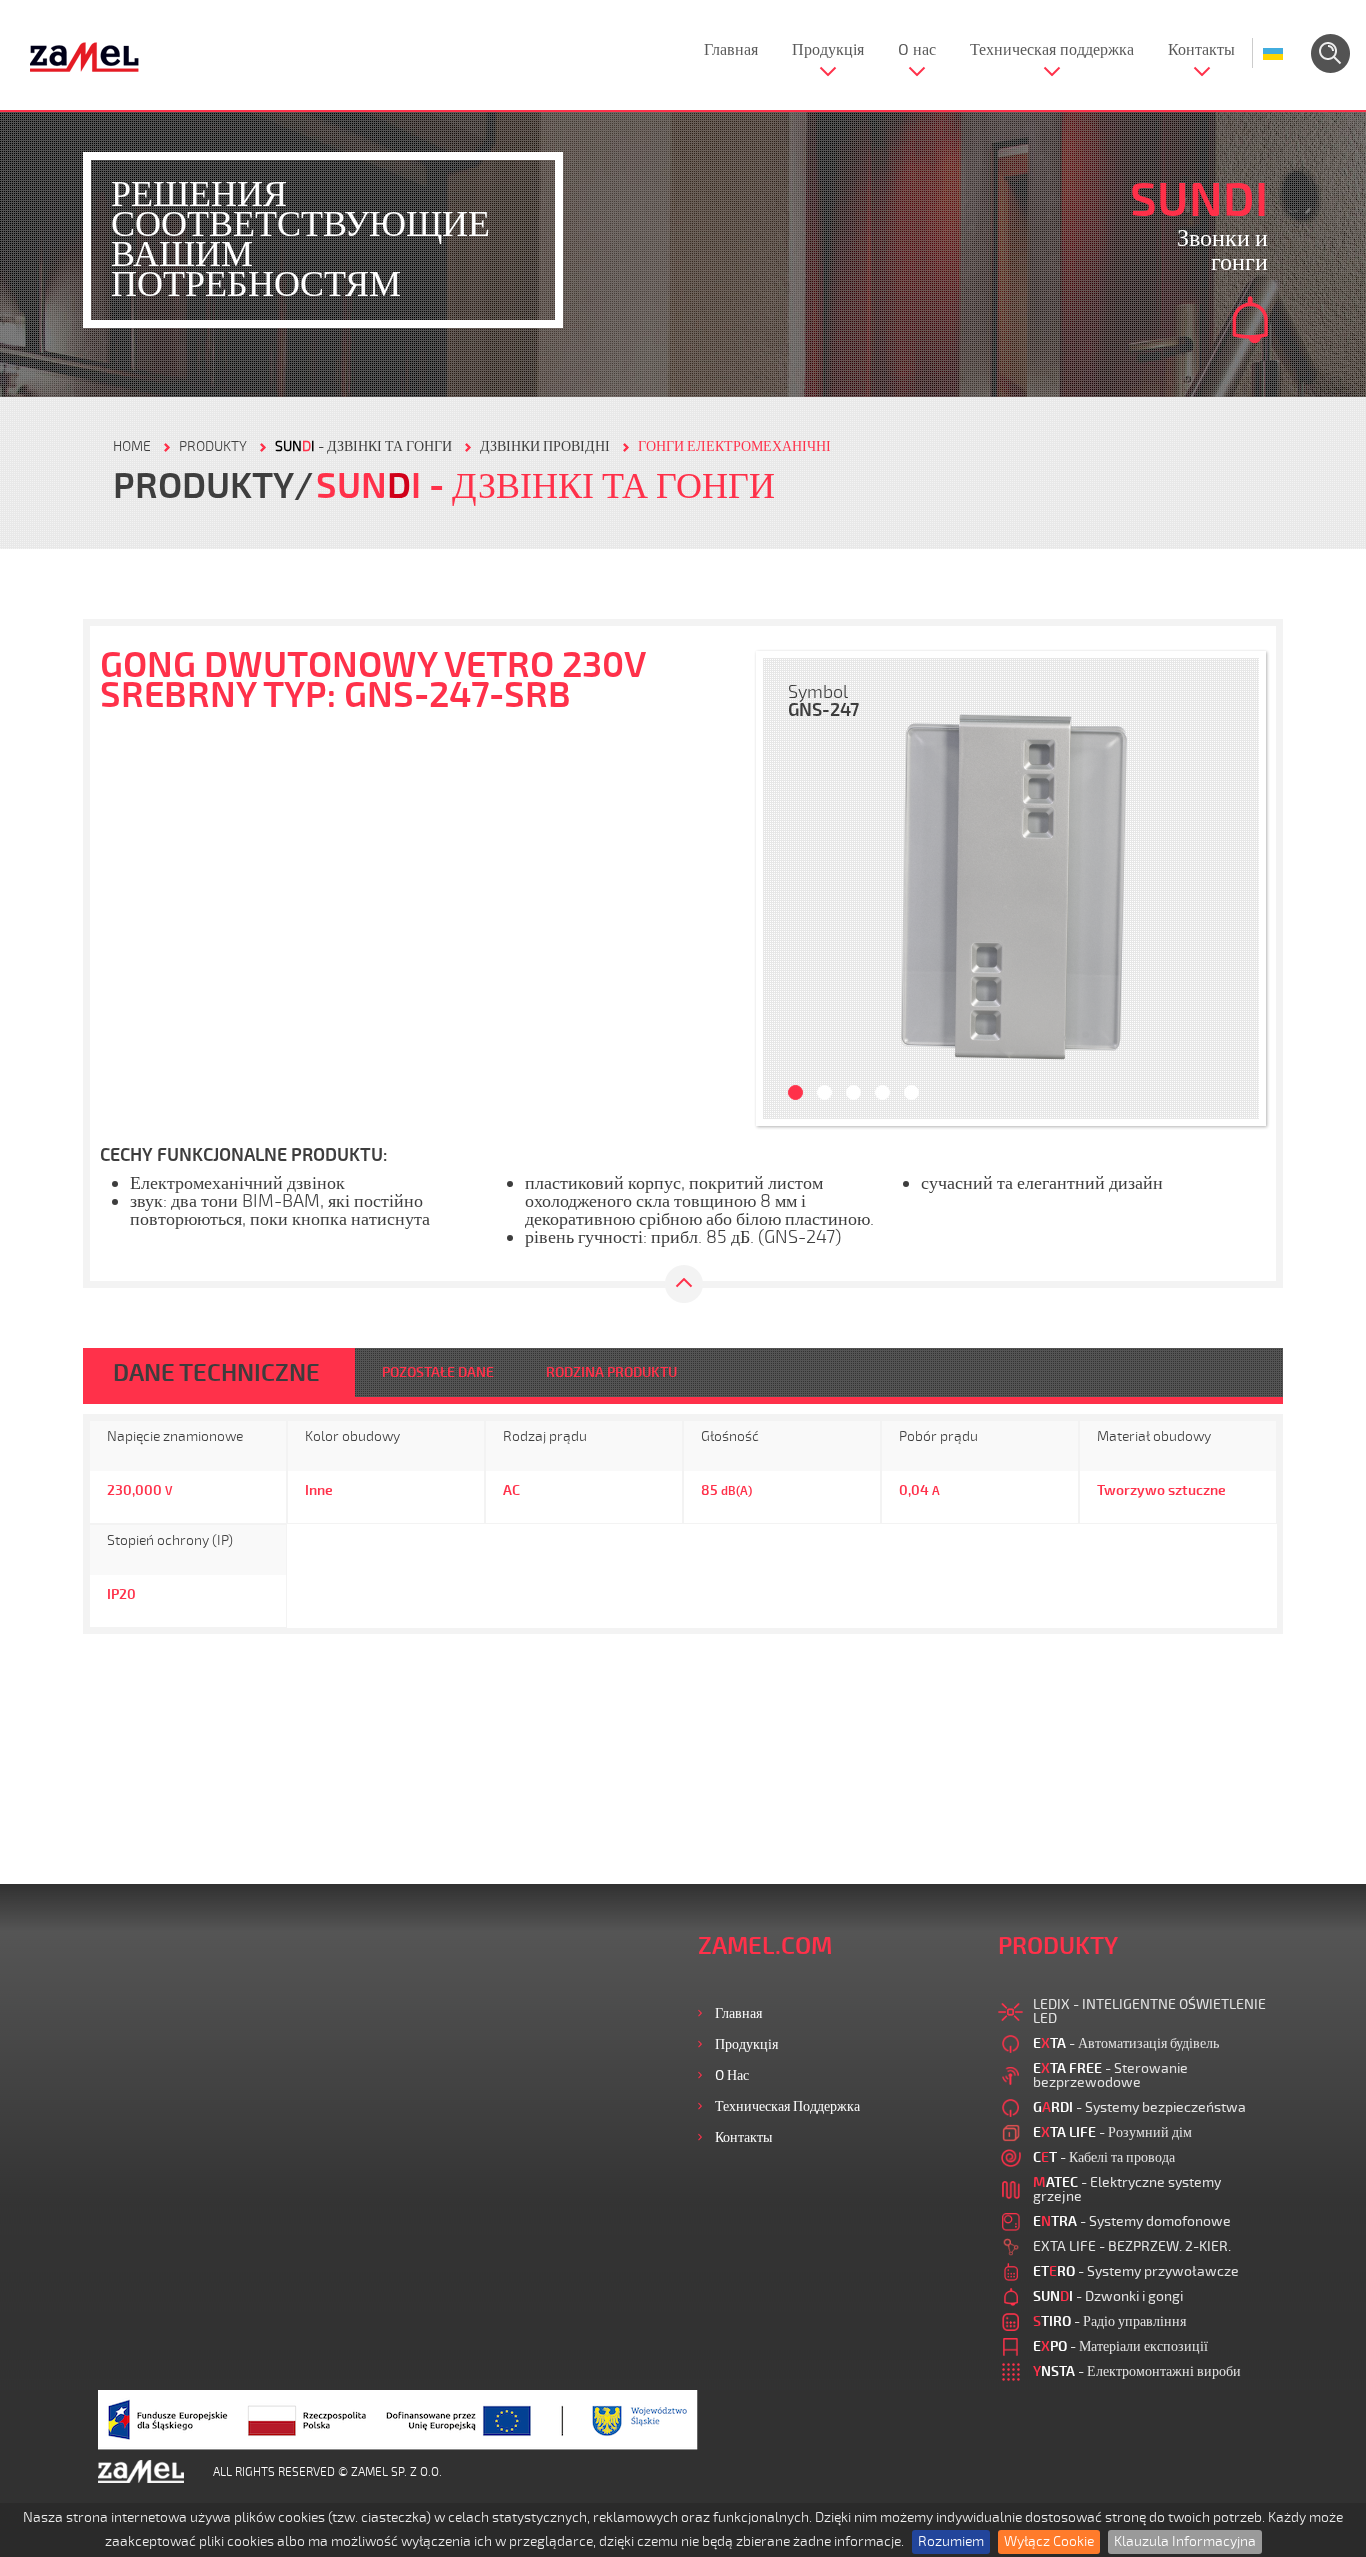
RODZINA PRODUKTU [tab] (611, 1372)
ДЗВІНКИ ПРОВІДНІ (545, 446)
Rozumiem (951, 2541)
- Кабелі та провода (1104, 2157)
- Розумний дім (1112, 2132)
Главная (731, 50)
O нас (917, 50)
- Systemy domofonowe (1132, 2221)
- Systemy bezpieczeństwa (1139, 2107)
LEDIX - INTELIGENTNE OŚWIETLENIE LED (1149, 2011)
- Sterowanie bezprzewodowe (1110, 2075)
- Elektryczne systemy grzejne (1127, 2189)
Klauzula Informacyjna (1185, 2541)
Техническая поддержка (1052, 50)
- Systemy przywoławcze (1136, 2271)
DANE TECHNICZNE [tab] (216, 1373)
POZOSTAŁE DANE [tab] (438, 1372)
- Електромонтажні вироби (1137, 2371)
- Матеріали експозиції (1120, 2346)
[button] (788, 888)
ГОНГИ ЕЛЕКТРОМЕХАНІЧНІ (734, 446)
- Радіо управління (1109, 2321)
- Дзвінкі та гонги (363, 446)
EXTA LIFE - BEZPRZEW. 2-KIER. (1132, 2246)
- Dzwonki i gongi (1108, 2296)
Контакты (1201, 50)
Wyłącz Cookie (1049, 2541)
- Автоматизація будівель (1126, 2043)
